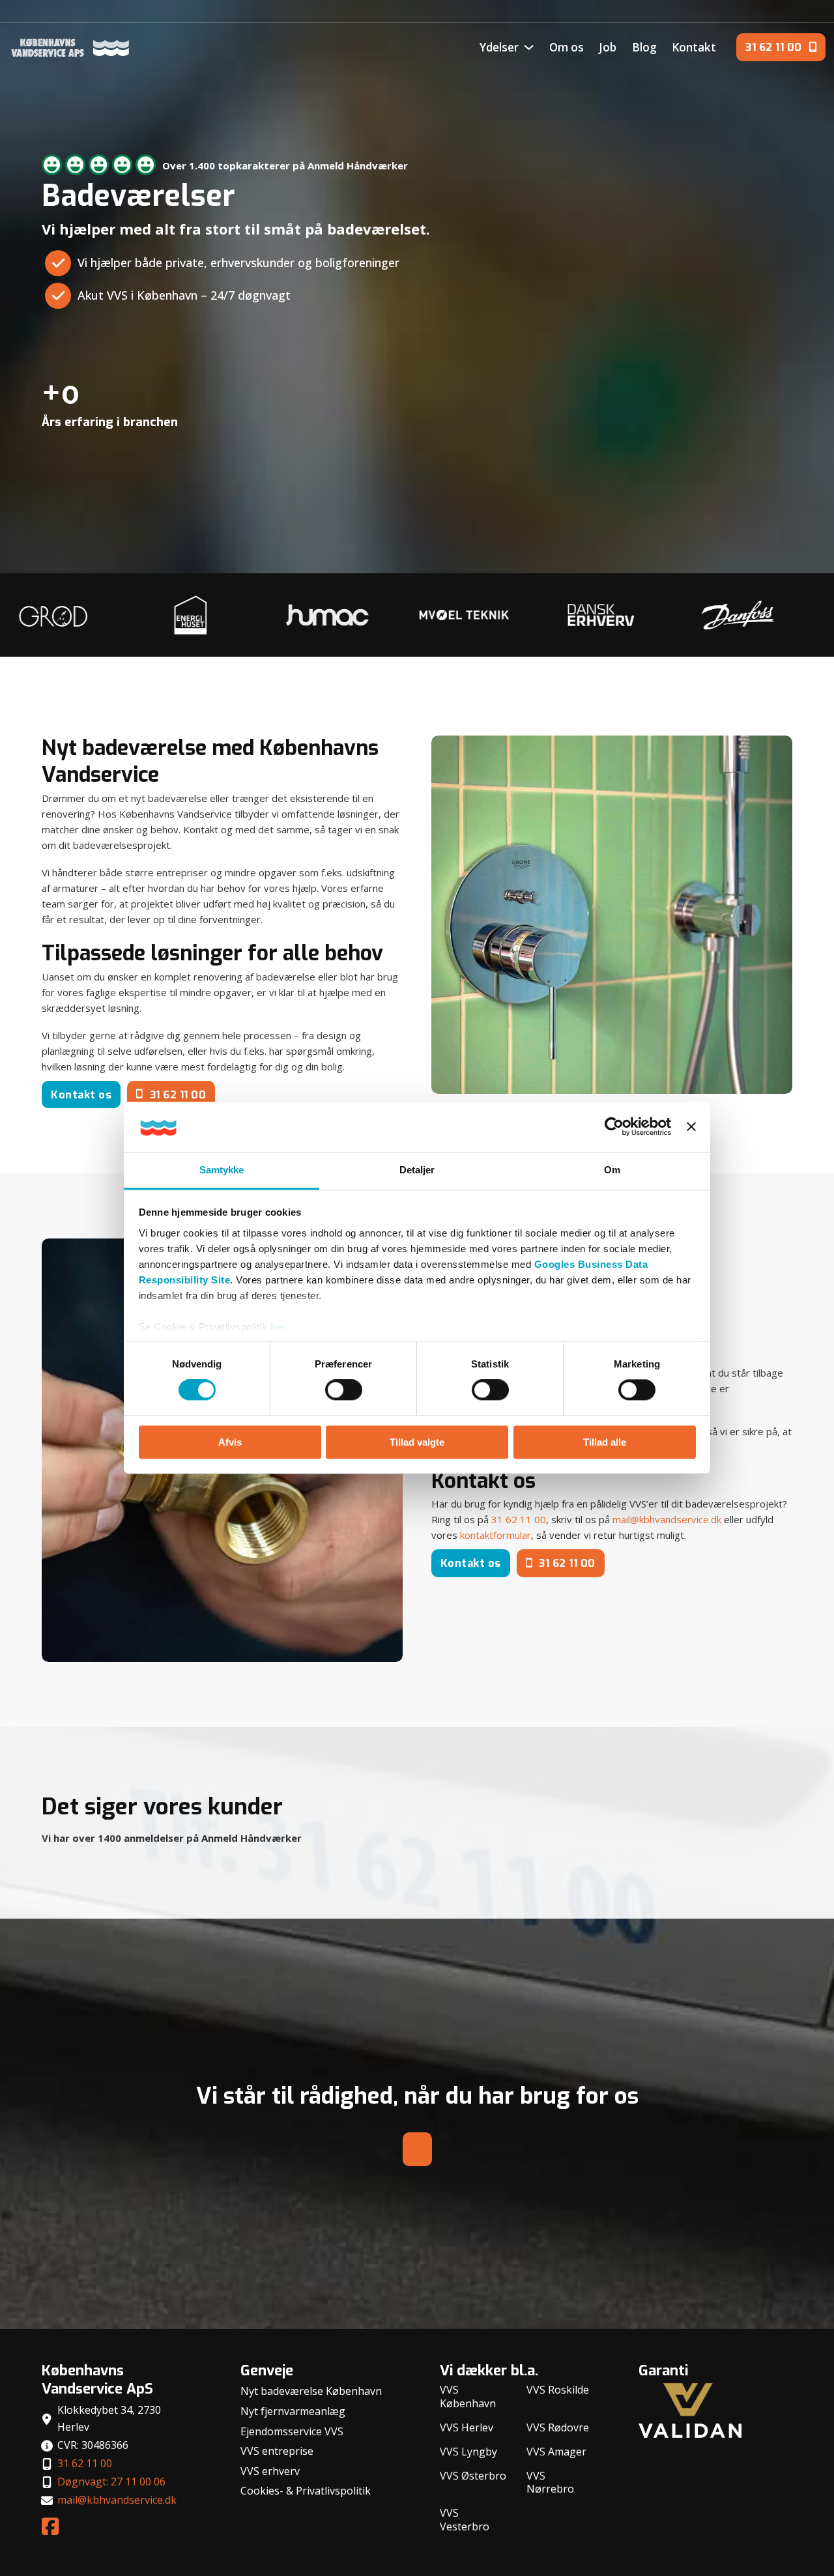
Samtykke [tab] (222, 1170)
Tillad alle (605, 1442)
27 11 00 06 (801, 12)
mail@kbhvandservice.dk (667, 1519)
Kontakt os (81, 1095)
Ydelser (499, 47)
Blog (644, 47)
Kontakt (694, 47)
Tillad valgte (417, 1442)
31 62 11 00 (178, 1095)
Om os (567, 47)
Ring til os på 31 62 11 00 (139, 337)
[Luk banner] (691, 1127)
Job (608, 47)
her (279, 1327)
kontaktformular (496, 1535)
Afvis (230, 1442)
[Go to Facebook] (50, 2527)
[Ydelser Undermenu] (529, 47)
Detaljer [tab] (417, 1170)
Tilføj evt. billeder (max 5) (650, 466)
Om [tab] (612, 1170)
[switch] (344, 1390)
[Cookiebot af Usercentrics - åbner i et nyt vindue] (614, 1127)
